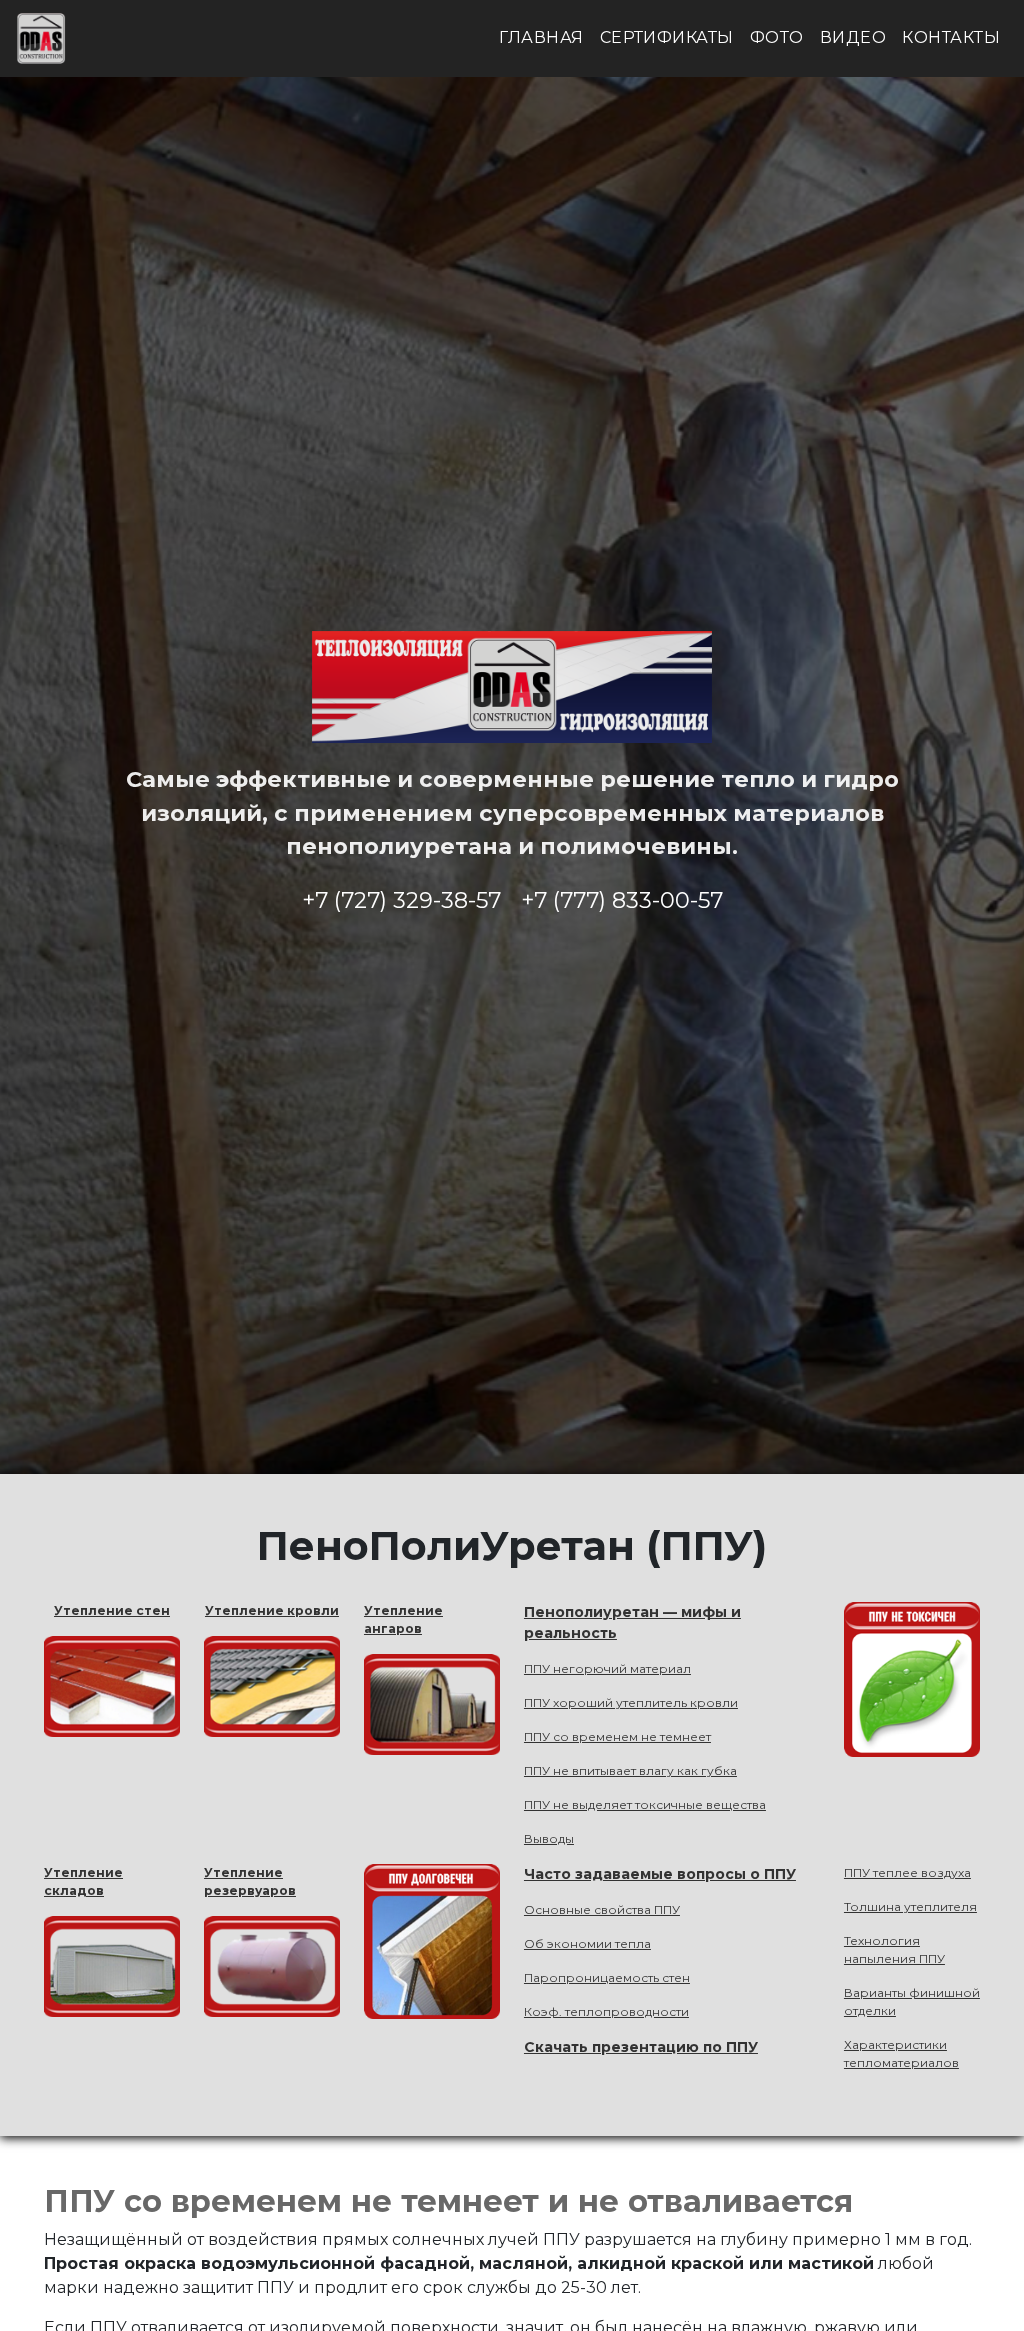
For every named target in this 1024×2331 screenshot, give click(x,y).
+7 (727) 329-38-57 (401, 900)
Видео (853, 37)
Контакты (951, 37)
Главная (541, 37)
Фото (777, 37)
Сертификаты (667, 37)
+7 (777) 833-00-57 (622, 900)
